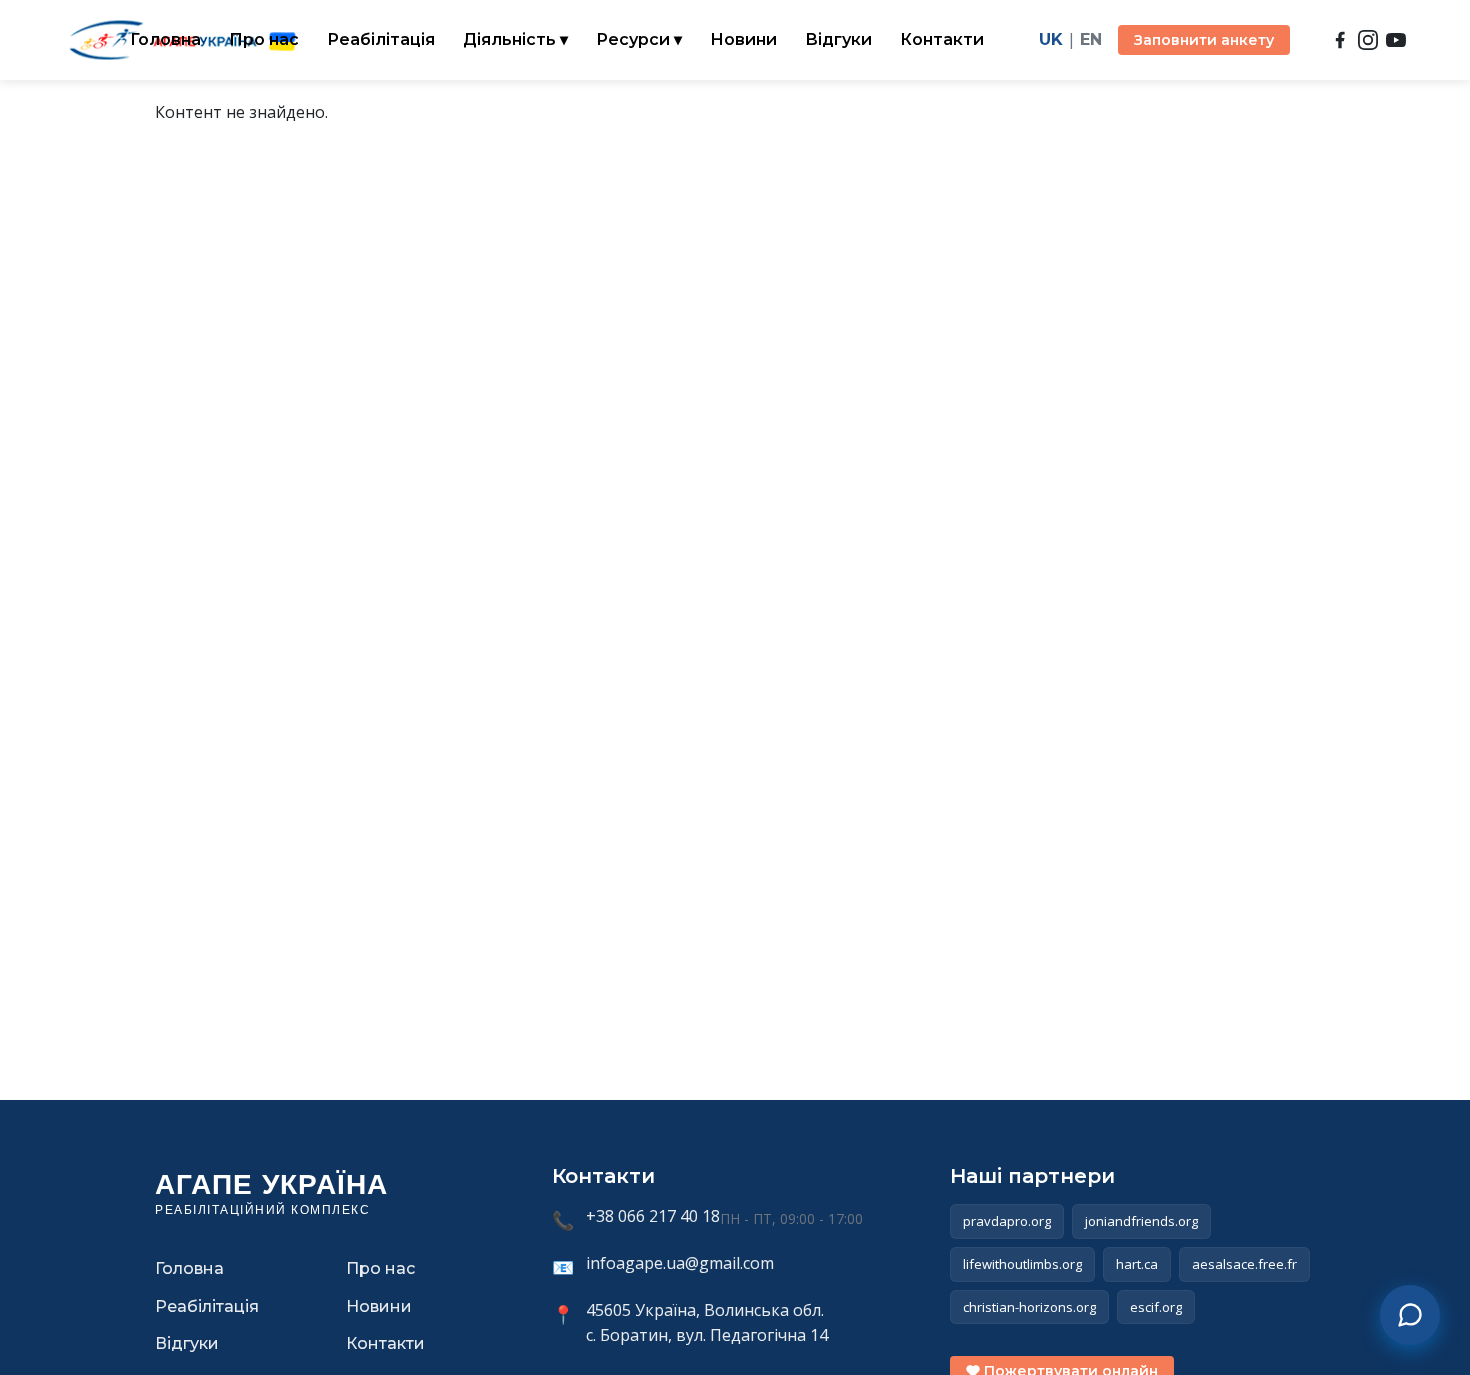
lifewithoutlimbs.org (1022, 1264)
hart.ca (1137, 1264)
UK (1051, 39)
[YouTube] (1396, 40)
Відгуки (838, 39)
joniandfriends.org (1141, 1221)
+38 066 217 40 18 (653, 1216)
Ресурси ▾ (639, 39)
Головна (165, 39)
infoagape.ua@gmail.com (680, 1263)
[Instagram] (1368, 40)
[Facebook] (1340, 40)
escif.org (1156, 1307)
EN (1091, 39)
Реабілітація (381, 39)
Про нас (264, 39)
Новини (743, 39)
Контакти (942, 39)
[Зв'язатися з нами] (1410, 1315)
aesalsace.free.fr (1244, 1264)
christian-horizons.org (1029, 1307)
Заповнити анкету (1204, 40)
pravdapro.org (1007, 1221)
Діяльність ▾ (515, 39)
